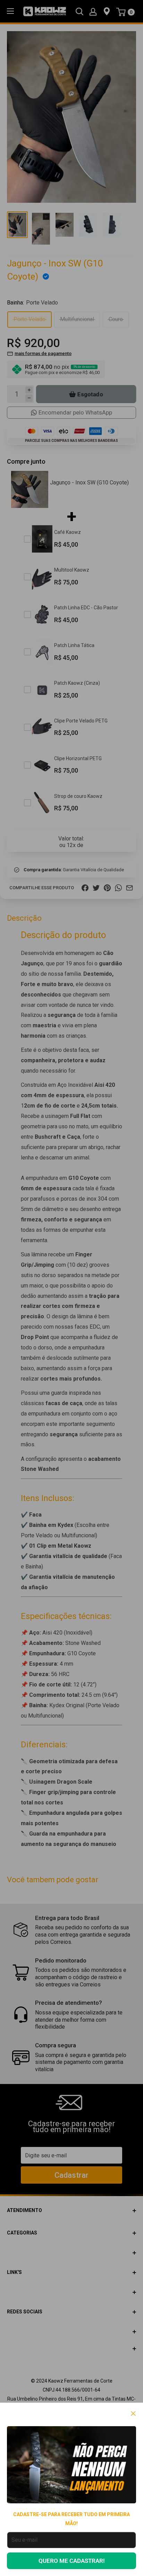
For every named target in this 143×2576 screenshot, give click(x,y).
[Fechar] (133, 2413)
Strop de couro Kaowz (78, 796)
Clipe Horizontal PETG (78, 758)
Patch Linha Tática (74, 645)
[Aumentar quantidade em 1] (29, 390)
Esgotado (90, 394)
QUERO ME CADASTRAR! (72, 2561)
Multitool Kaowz (72, 570)
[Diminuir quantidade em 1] (29, 398)
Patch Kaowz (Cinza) (77, 683)
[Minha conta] (93, 11)
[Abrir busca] (79, 11)
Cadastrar (71, 2175)
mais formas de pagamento (43, 353)
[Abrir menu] (10, 11)
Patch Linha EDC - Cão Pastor (86, 608)
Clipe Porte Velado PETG (81, 721)
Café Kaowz (68, 532)
